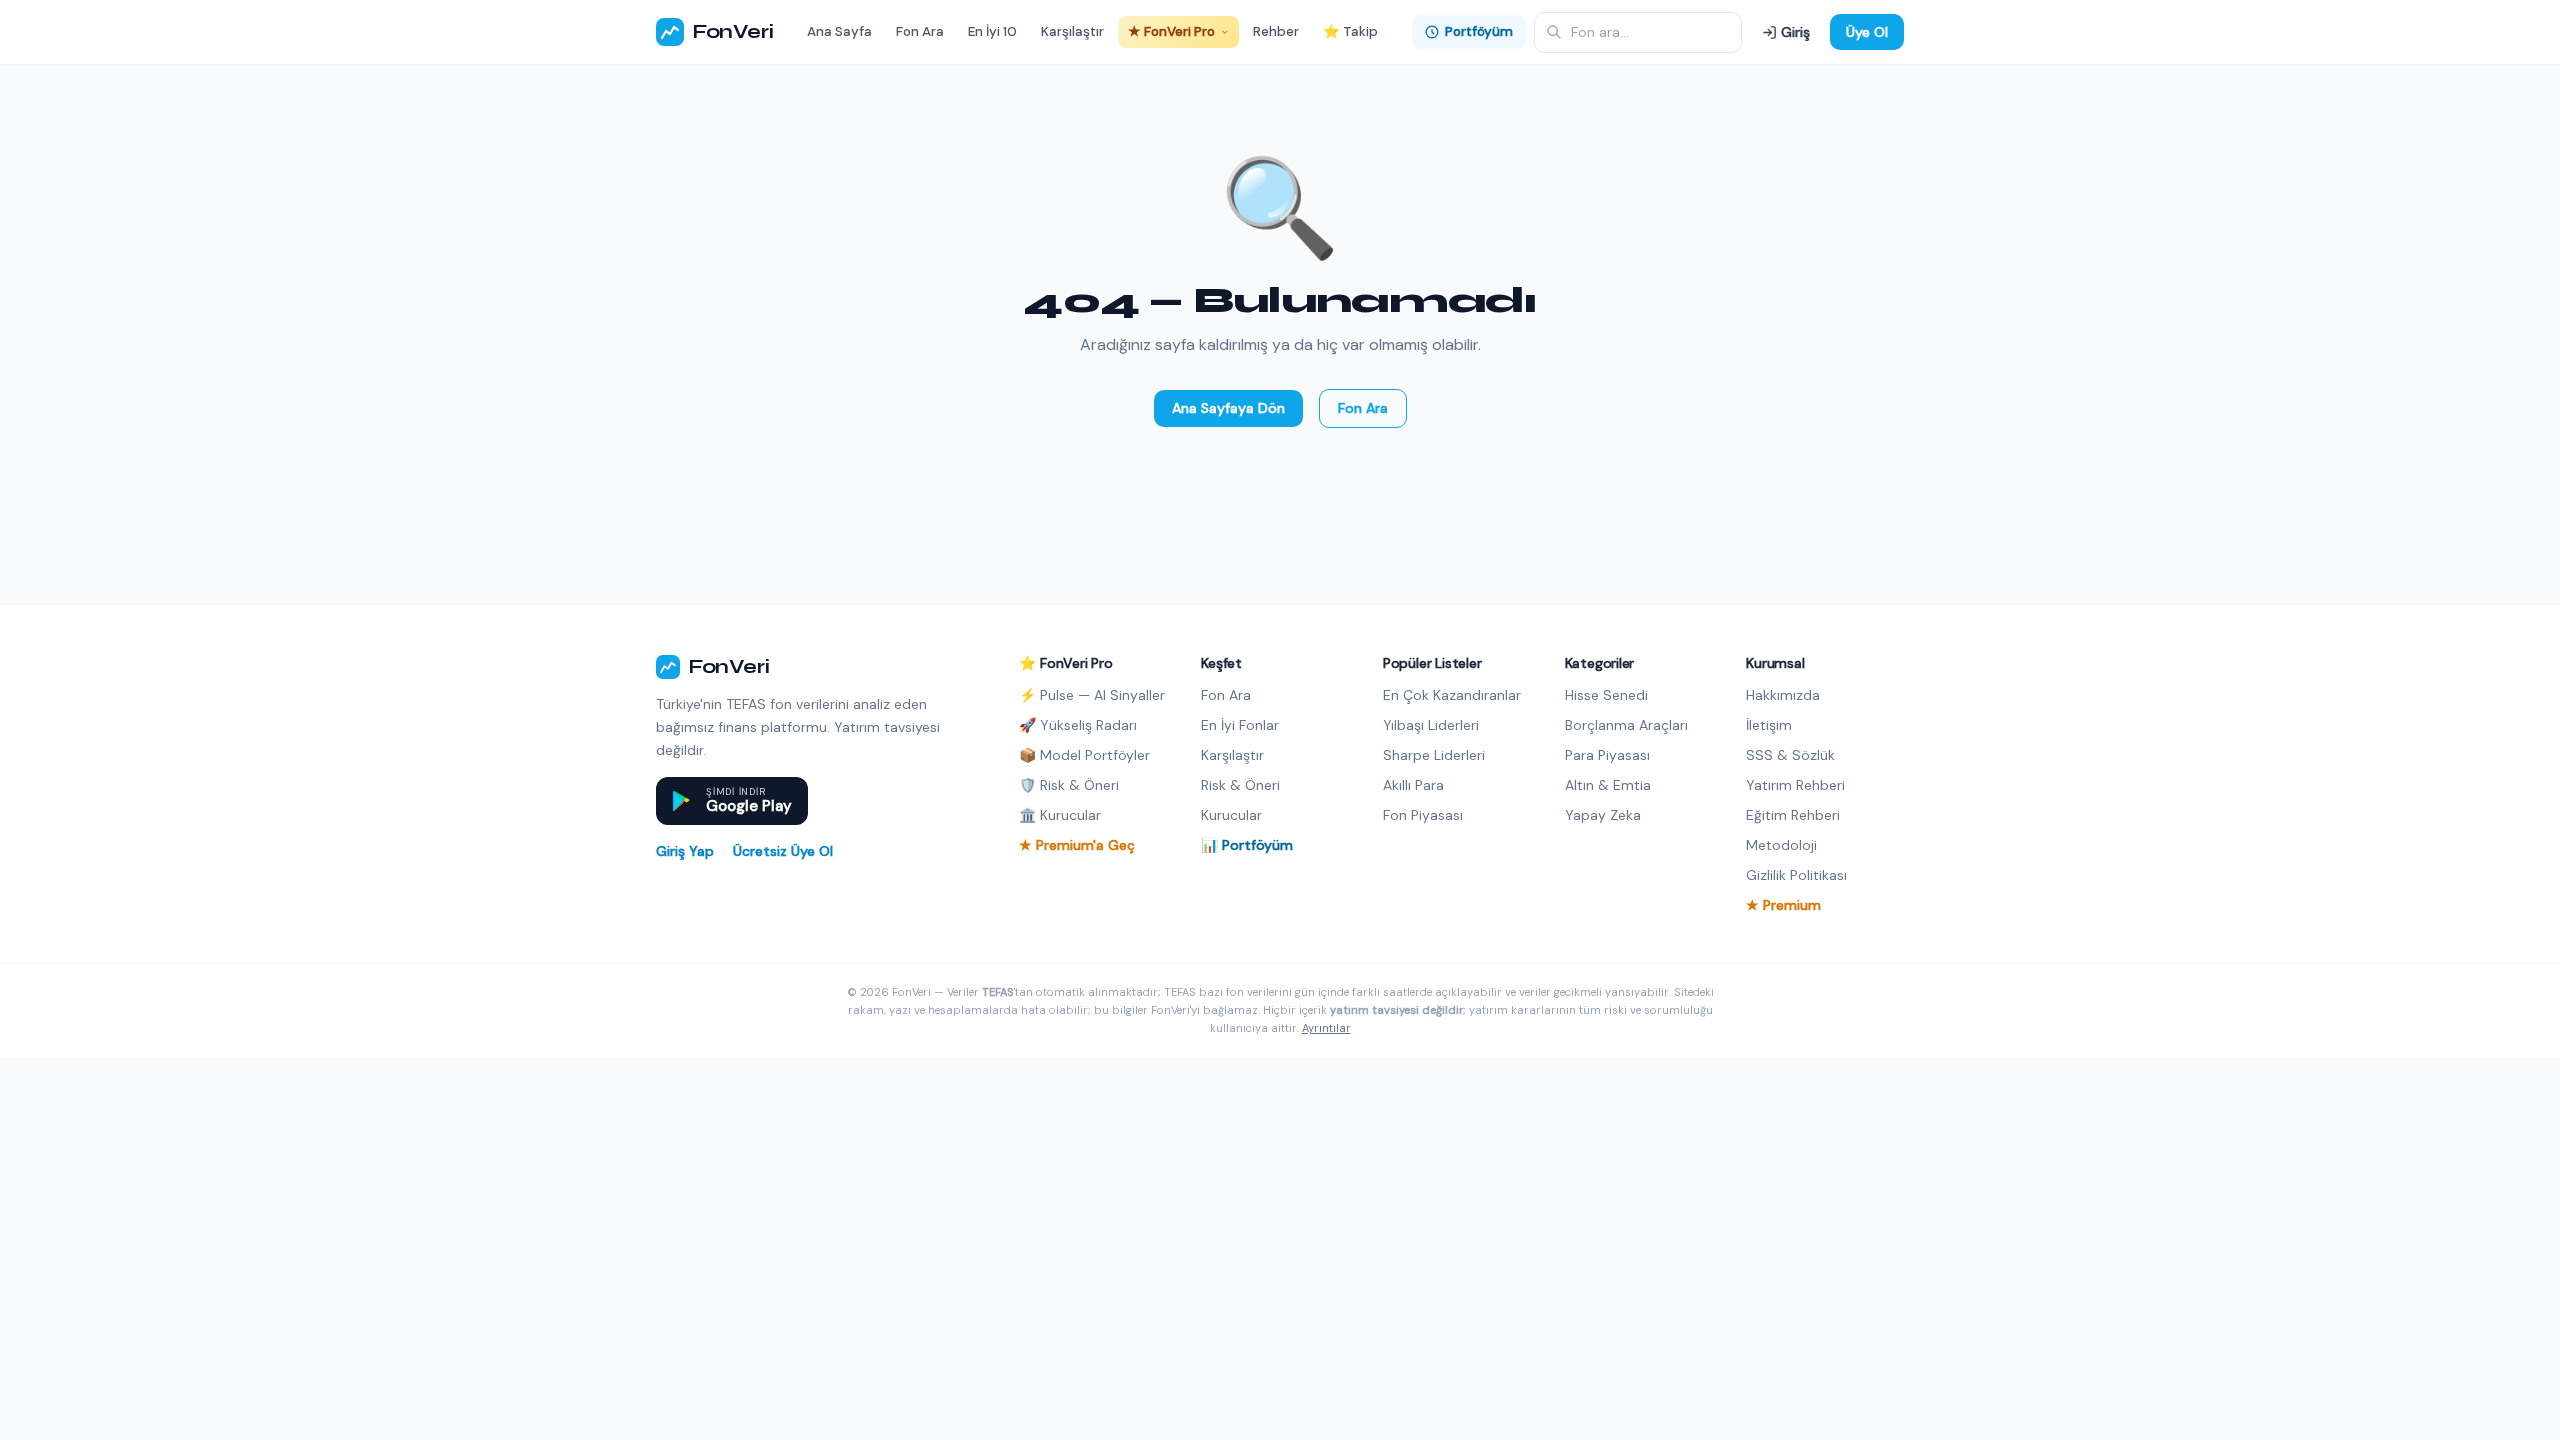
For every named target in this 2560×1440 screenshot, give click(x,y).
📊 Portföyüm (1247, 845)
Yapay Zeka (1603, 815)
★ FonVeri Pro (1171, 31)
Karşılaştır (1072, 31)
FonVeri (732, 31)
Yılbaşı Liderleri (1431, 725)
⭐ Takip (1350, 31)
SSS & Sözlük (1790, 755)
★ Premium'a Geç (1077, 845)
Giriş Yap (685, 851)
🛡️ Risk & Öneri (1069, 785)
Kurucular (1231, 815)
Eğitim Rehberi (1793, 815)
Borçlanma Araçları (1626, 725)
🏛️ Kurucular (1060, 815)
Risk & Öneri (1240, 785)
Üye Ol (1867, 32)
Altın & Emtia (1608, 785)
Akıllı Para (1413, 785)
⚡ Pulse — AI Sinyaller (1092, 695)
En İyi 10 (992, 31)
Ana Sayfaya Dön (1228, 408)
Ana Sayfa (839, 31)
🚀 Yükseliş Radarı (1078, 725)
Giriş (1795, 32)
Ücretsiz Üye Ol (783, 851)
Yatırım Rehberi (1795, 785)
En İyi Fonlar (1240, 725)
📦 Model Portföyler (1084, 755)
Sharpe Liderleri (1434, 755)
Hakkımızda (1783, 695)
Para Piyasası (1607, 755)
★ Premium (1783, 905)
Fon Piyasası (1423, 815)
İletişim (1769, 725)
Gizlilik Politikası (1796, 875)
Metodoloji (1781, 845)
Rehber (1276, 31)
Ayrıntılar (1326, 1028)
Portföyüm (1479, 31)
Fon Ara (920, 31)
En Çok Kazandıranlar (1452, 695)
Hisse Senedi (1606, 695)
